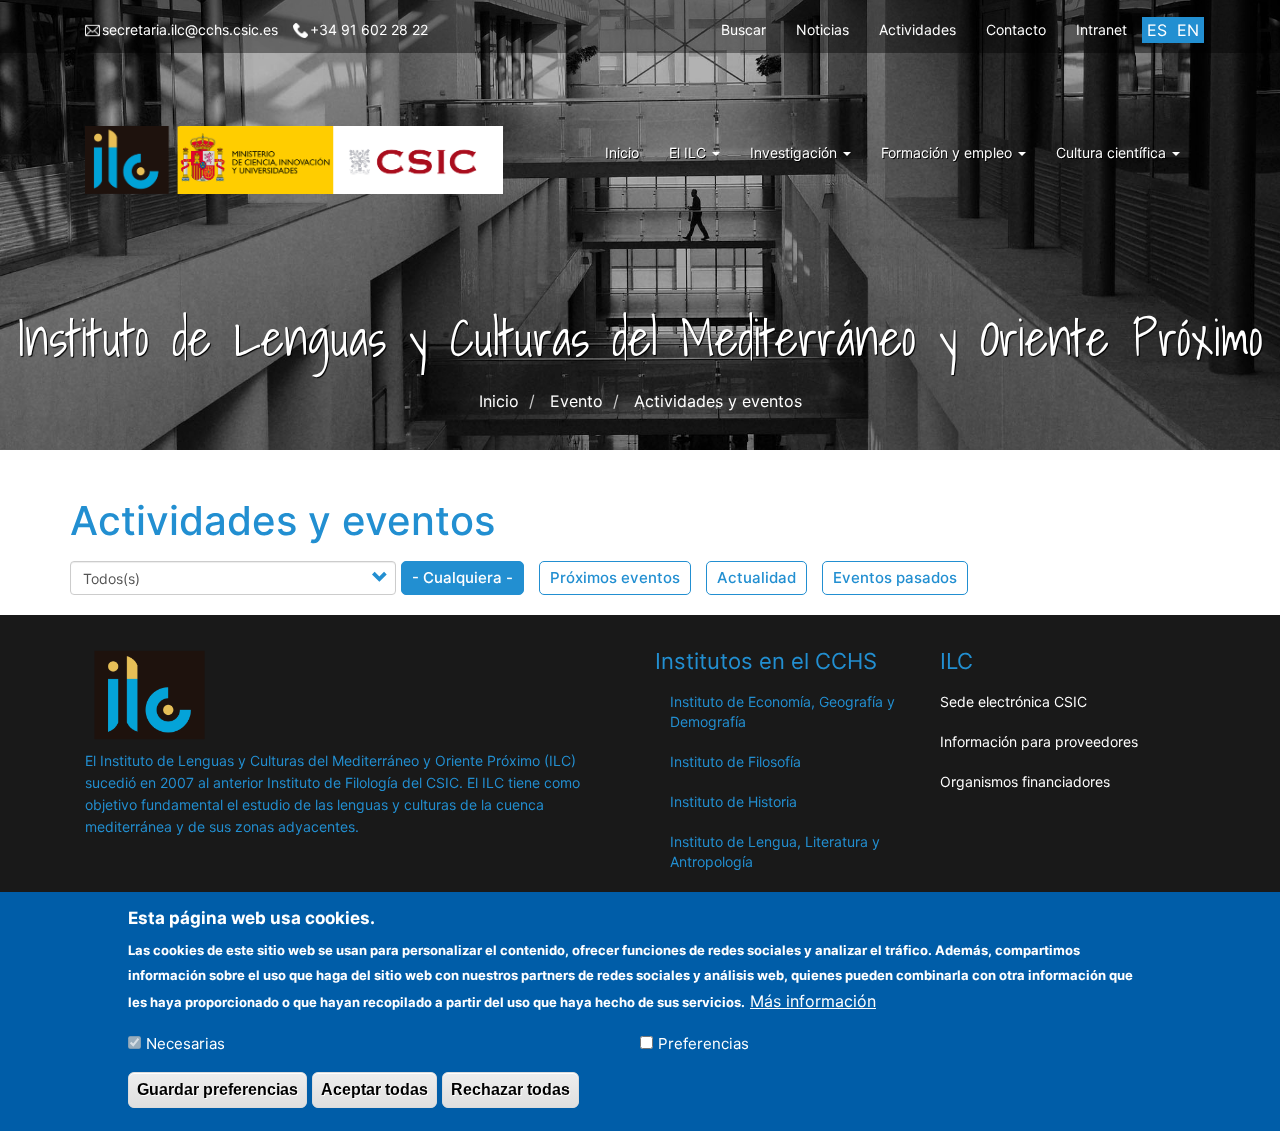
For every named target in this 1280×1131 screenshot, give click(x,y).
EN (1188, 30)
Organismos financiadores (1025, 781)
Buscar (743, 29)
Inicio (622, 152)
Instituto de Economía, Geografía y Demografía (782, 711)
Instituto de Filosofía (735, 761)
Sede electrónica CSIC (1013, 701)
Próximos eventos (615, 577)
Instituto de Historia (733, 801)
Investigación (795, 152)
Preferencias (703, 1042)
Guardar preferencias (217, 1089)
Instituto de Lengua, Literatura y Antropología (775, 851)
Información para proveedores (1039, 741)
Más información (813, 1000)
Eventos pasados (895, 577)
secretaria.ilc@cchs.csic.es (190, 29)
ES (1157, 30)
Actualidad (756, 577)
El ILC (689, 152)
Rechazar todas (510, 1089)
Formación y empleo (948, 152)
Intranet (1101, 29)
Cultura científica (1113, 152)
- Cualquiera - (462, 577)
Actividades (917, 29)
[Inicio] (301, 160)
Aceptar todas (374, 1089)
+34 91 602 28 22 (369, 29)
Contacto (1016, 29)
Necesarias (185, 1042)
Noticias (822, 29)
